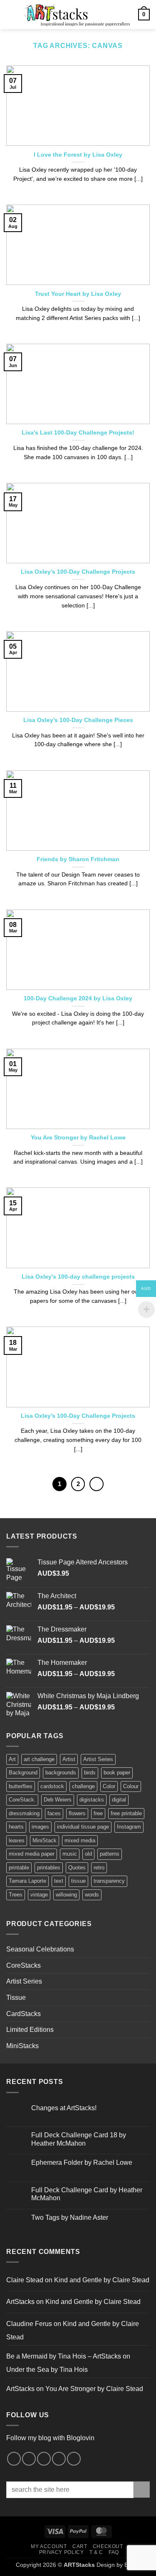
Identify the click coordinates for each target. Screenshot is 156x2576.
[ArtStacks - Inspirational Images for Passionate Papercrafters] (77, 15)
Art (12, 1759)
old (88, 1854)
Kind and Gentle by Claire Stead (102, 2280)
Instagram (129, 1827)
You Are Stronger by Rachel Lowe (78, 1138)
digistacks (92, 1800)
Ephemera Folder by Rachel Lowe (82, 2162)
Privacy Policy (62, 2552)
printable (19, 1868)
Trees (16, 1895)
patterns (110, 1854)
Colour (131, 1786)
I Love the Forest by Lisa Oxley (78, 155)
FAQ (114, 2552)
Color (109, 1786)
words (92, 1895)
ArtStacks (20, 2302)
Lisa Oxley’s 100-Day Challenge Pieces (78, 720)
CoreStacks (24, 1965)
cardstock (52, 1786)
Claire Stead (25, 2280)
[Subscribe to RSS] (59, 2459)
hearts (16, 1827)
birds (90, 1773)
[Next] (97, 1484)
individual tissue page (83, 1827)
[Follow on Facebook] (14, 2459)
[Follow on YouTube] (74, 2459)
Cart (80, 2546)
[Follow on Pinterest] (44, 2459)
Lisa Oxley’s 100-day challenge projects (78, 1277)
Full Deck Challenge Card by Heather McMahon (87, 2194)
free (98, 1813)
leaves (17, 1840)
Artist (69, 1759)
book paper (117, 1773)
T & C (96, 2552)
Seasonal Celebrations (40, 1949)
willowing (66, 1895)
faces (54, 1813)
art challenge (39, 1759)
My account (49, 2546)
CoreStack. (22, 1800)
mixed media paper (32, 1854)
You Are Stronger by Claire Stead (94, 2389)
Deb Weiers (58, 1800)
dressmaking (24, 1813)
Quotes (77, 1868)
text (59, 1881)
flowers (77, 1813)
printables (49, 1868)
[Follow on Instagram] (29, 2459)
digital (119, 1800)
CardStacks (24, 2014)
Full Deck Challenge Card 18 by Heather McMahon (79, 2139)
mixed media (80, 1840)
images (40, 1827)
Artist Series (98, 1759)
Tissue (16, 1998)
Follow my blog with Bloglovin (50, 2438)
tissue (78, 1881)
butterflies (21, 1786)
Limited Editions (30, 2030)
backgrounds (61, 1773)
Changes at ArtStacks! (64, 2108)
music (70, 1854)
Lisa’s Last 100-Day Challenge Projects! (78, 433)
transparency (109, 1881)
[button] (11, 14)
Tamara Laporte (27, 1881)
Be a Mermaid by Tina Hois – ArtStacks (64, 2356)
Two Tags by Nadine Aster (70, 2217)
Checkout (108, 2546)
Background (23, 1773)
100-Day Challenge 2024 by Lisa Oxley (78, 998)
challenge (83, 1786)
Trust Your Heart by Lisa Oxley (78, 294)
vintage (39, 1895)
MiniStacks (22, 2046)
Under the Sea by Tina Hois (47, 2370)
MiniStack (45, 1840)
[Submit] (142, 2490)
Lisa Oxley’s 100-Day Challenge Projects (78, 572)
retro (99, 1868)
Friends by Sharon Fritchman (78, 859)
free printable (126, 1813)
